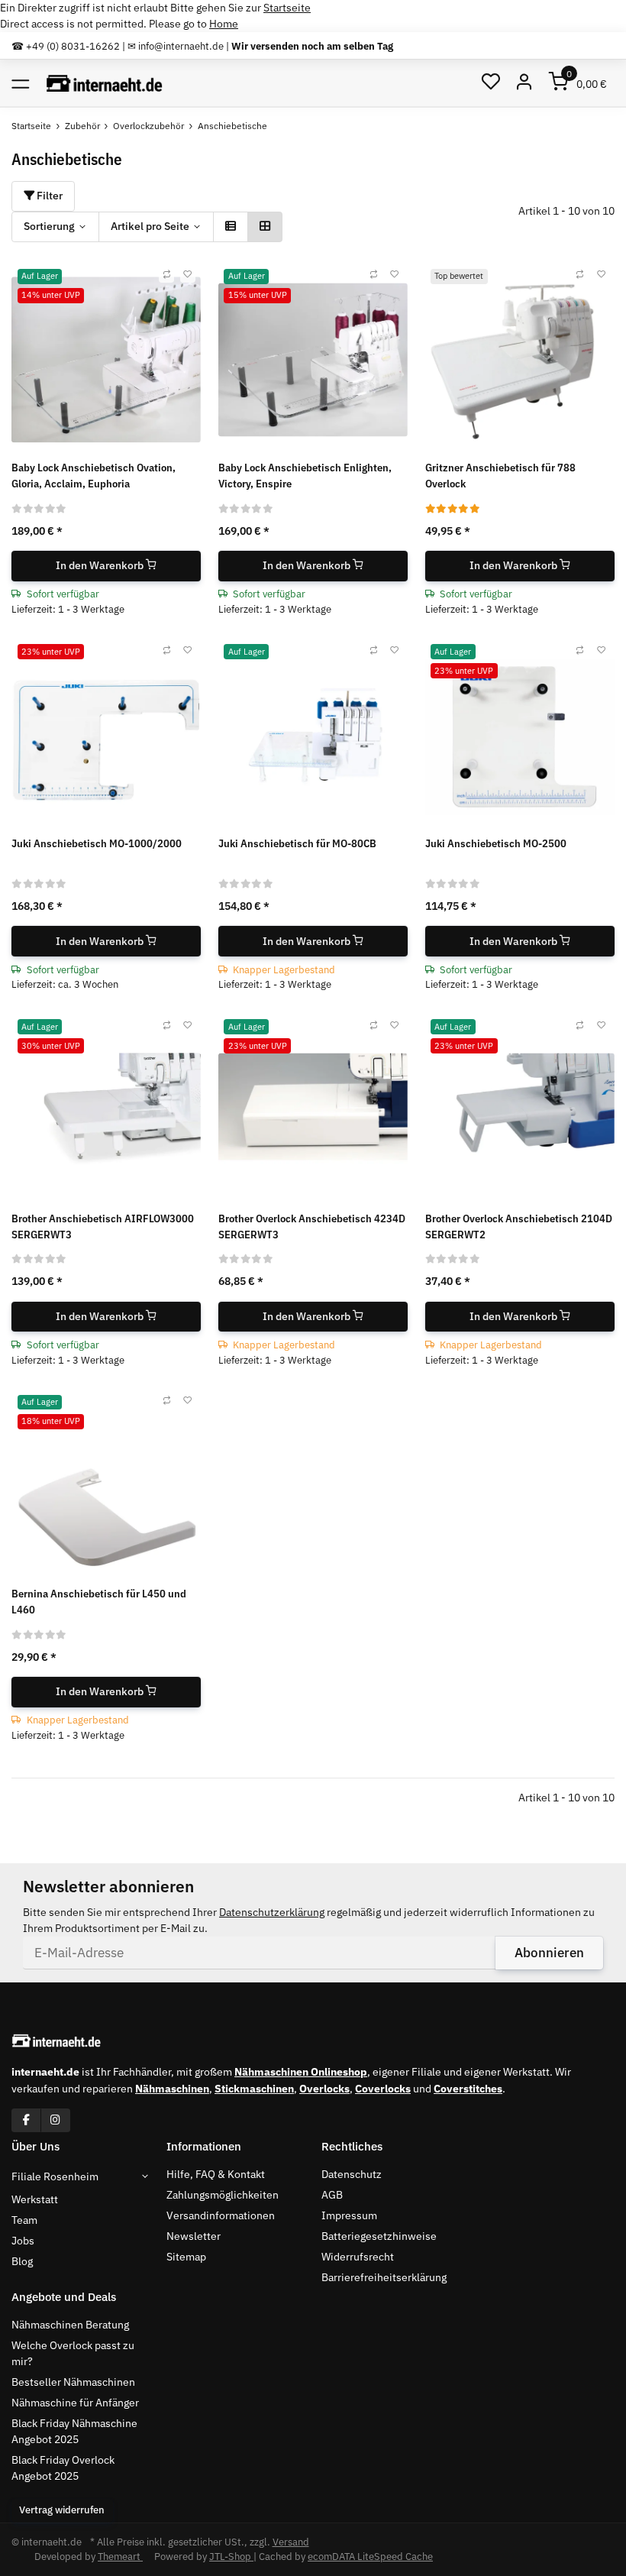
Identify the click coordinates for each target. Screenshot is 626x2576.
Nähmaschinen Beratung (70, 2325)
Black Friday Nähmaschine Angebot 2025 (74, 2431)
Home (224, 24)
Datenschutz (352, 2174)
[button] (490, 83)
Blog (22, 2261)
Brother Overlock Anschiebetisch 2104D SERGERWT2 (519, 1227)
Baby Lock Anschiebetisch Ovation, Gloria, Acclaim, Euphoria (94, 476)
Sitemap (186, 2257)
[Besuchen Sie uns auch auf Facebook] (26, 2120)
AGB (332, 2195)
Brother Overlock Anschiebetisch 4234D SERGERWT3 (312, 1227)
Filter (48, 196)
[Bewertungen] (39, 508)
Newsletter (194, 2236)
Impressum (349, 2215)
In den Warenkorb (101, 565)
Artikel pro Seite (150, 226)
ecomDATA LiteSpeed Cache (370, 2557)
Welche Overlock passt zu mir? (73, 2353)
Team (24, 2220)
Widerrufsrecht (358, 2257)
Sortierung (49, 226)
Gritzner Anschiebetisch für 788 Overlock (500, 476)
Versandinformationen (221, 2215)
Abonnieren (549, 1953)
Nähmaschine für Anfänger (75, 2403)
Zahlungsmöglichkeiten (223, 2195)
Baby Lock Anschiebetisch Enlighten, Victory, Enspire (305, 476)
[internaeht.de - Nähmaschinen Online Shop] (105, 83)
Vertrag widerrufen (62, 2510)
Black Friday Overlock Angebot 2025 (63, 2468)
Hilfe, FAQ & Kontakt (216, 2174)
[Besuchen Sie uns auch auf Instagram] (55, 2120)
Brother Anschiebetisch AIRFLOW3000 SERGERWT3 (103, 1227)
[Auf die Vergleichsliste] (166, 275)
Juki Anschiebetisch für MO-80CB (297, 843)
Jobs (23, 2241)
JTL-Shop (231, 2557)
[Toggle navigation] (20, 83)
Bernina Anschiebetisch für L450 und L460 (99, 1602)
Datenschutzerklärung (272, 1912)
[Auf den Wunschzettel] (188, 275)
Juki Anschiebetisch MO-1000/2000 (97, 843)
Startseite (287, 8)
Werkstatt (35, 2199)
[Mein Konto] (525, 83)
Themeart (120, 2557)
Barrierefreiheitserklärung (384, 2277)
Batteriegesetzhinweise (379, 2236)
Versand (291, 2542)
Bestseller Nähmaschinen (73, 2382)
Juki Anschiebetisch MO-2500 (496, 843)
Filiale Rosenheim (55, 2176)
